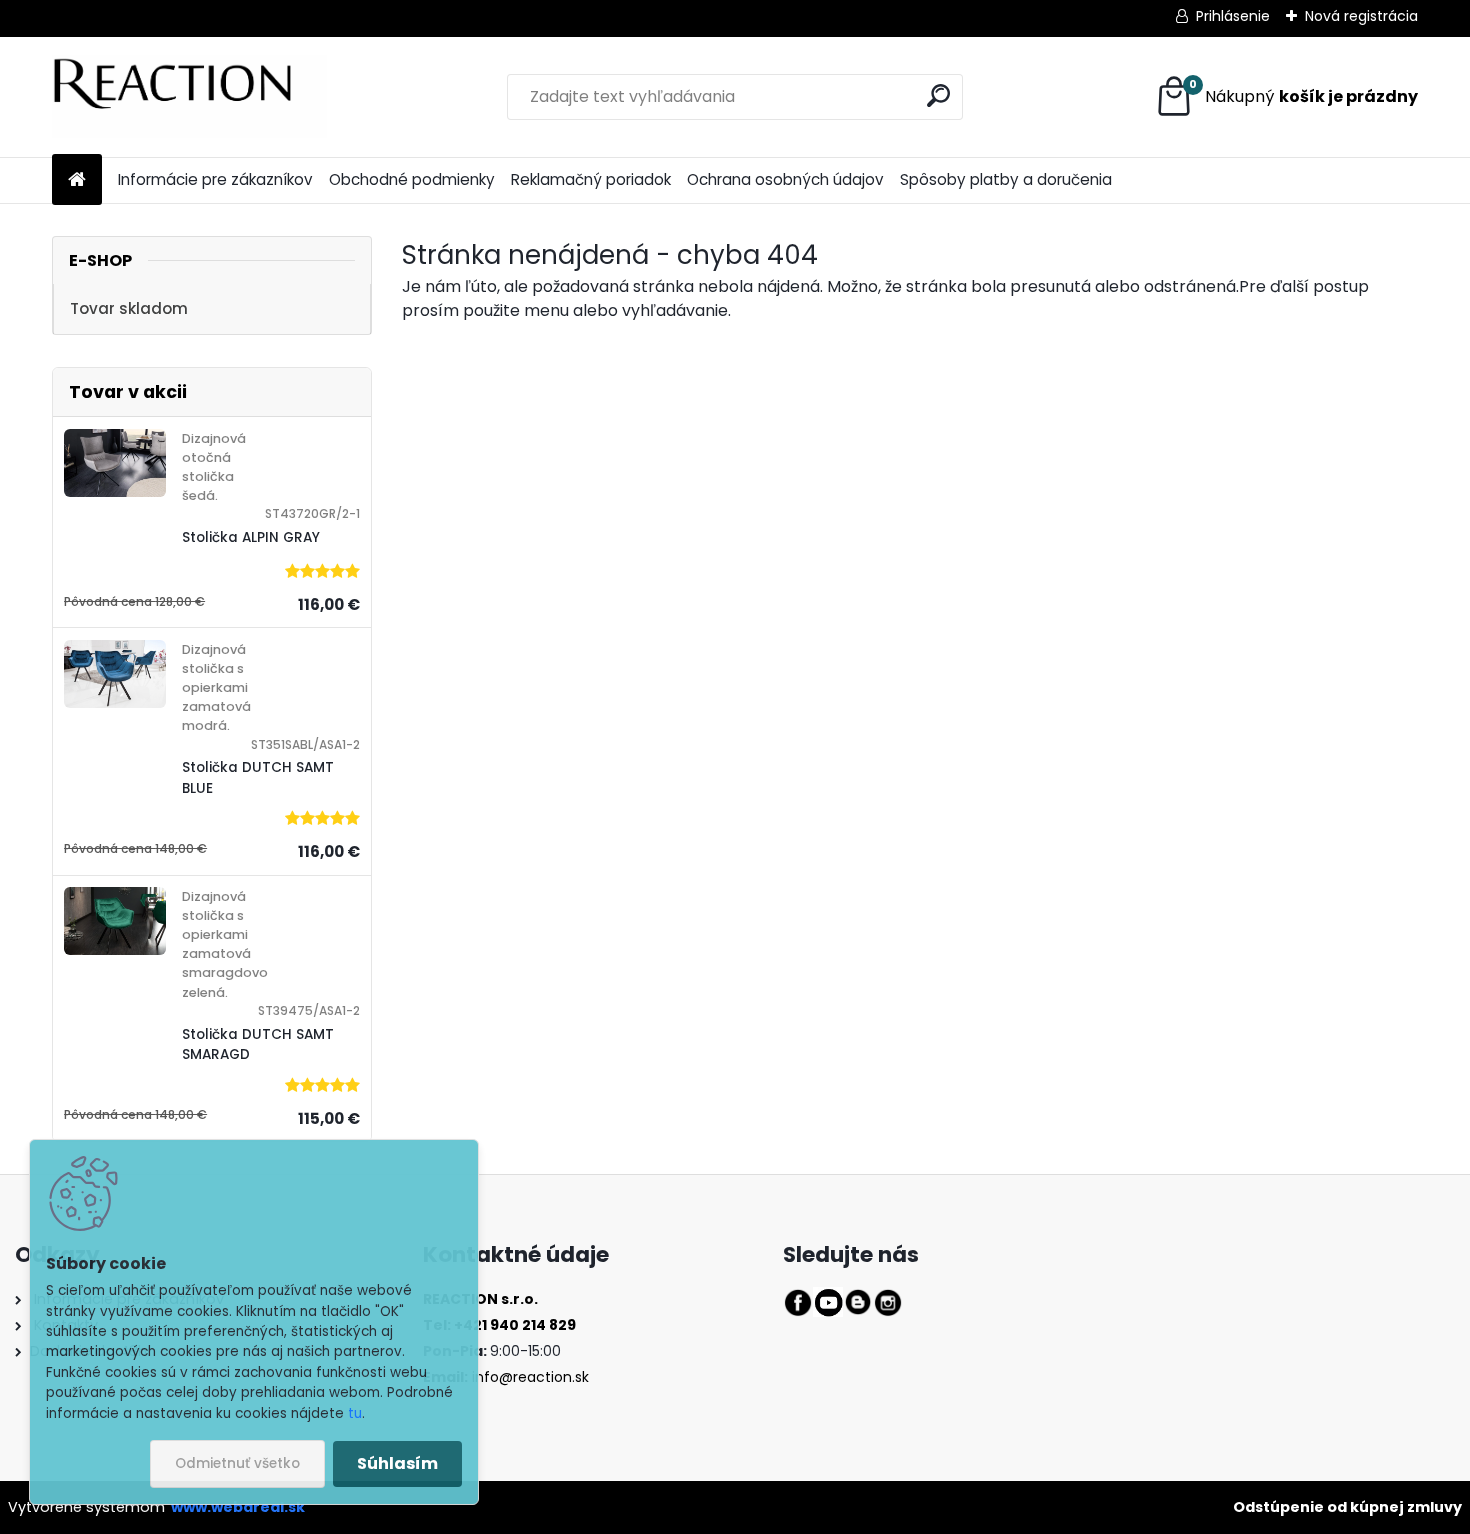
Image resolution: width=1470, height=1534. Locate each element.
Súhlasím (397, 1463)
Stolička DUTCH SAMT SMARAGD (258, 1044)
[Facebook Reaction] (798, 1299)
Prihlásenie (1233, 16)
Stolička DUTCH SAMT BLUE (258, 777)
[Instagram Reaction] (888, 1299)
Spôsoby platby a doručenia (1006, 179)
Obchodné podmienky (412, 179)
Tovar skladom (129, 308)
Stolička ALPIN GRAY (251, 537)
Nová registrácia (1361, 16)
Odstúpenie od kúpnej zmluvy (1347, 1507)
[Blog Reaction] (858, 1299)
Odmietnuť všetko (237, 1463)
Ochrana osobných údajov (785, 179)
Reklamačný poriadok (591, 179)
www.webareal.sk (238, 1507)
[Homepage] (77, 180)
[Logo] (189, 97)
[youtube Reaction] (828, 1299)
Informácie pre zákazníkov (215, 179)
